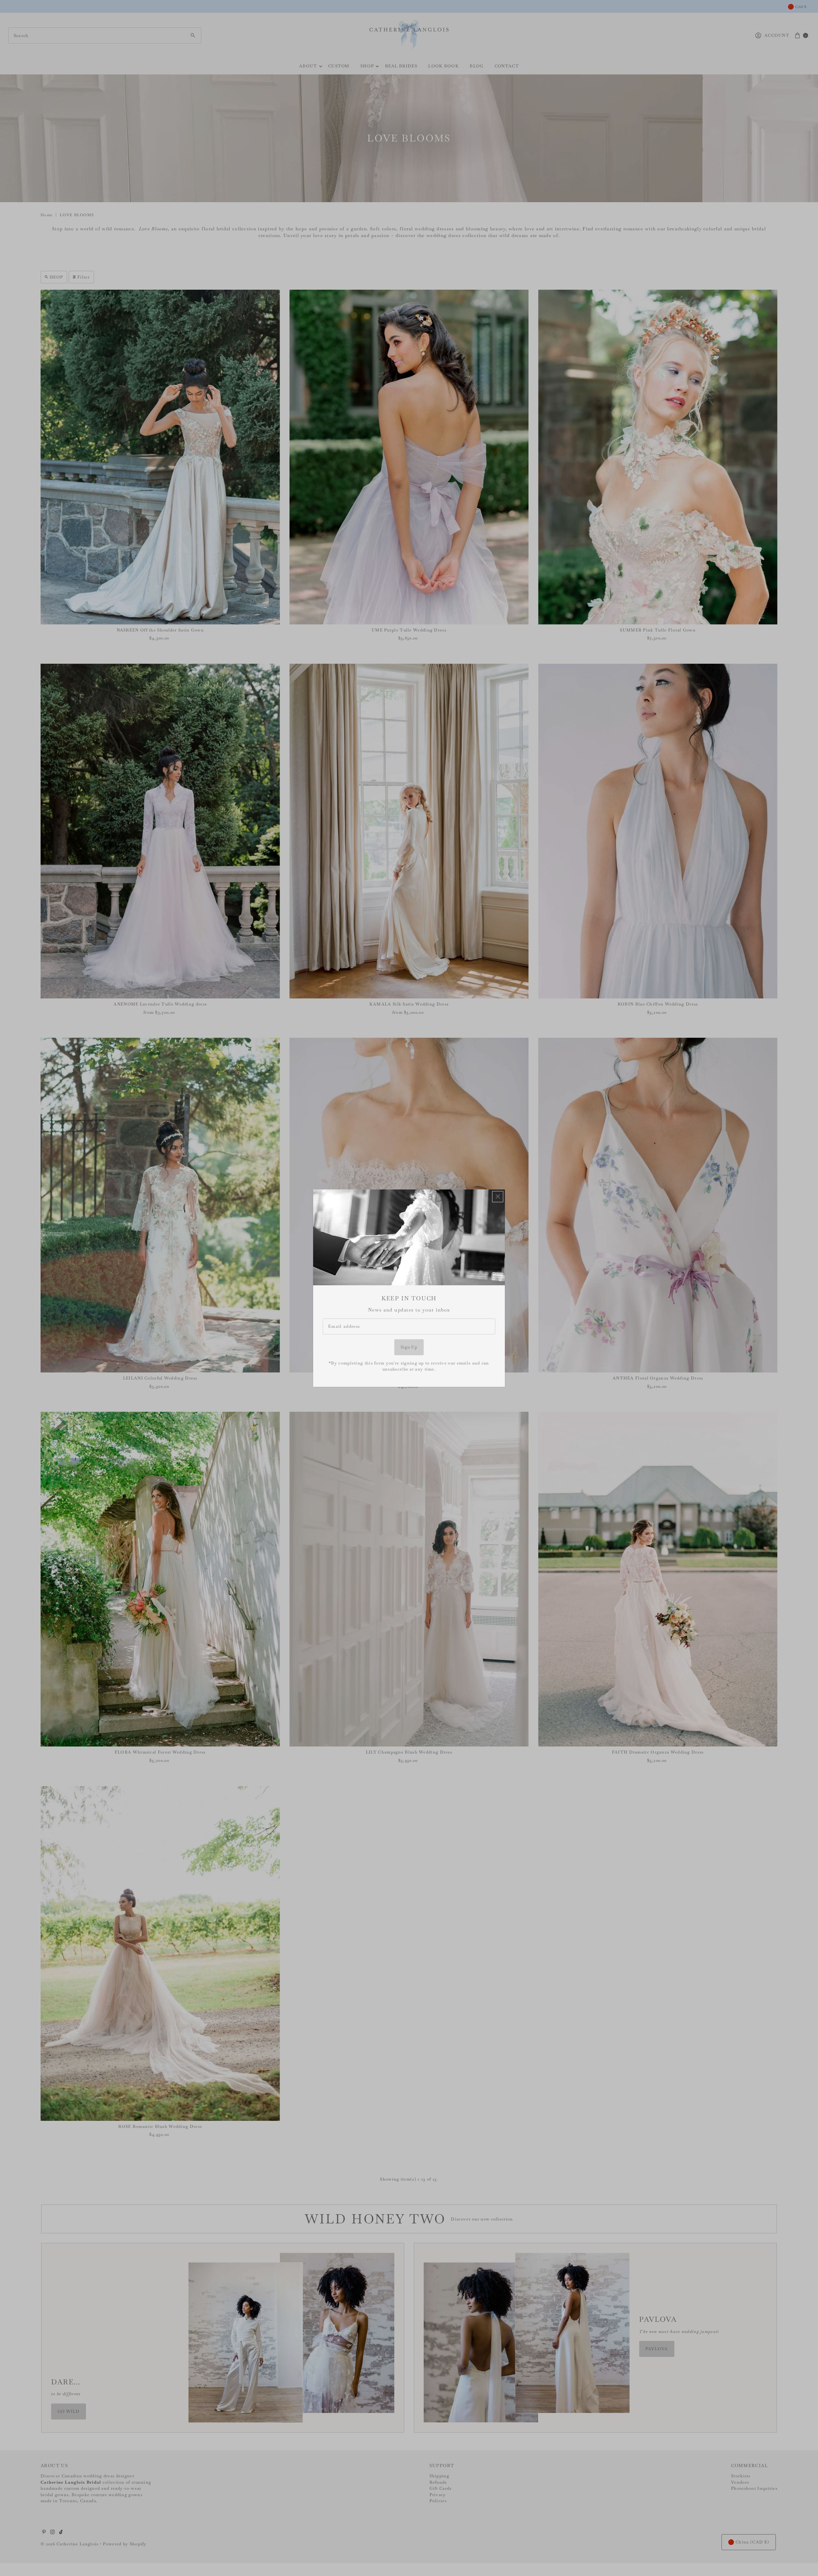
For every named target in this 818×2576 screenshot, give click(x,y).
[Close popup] (498, 1196)
